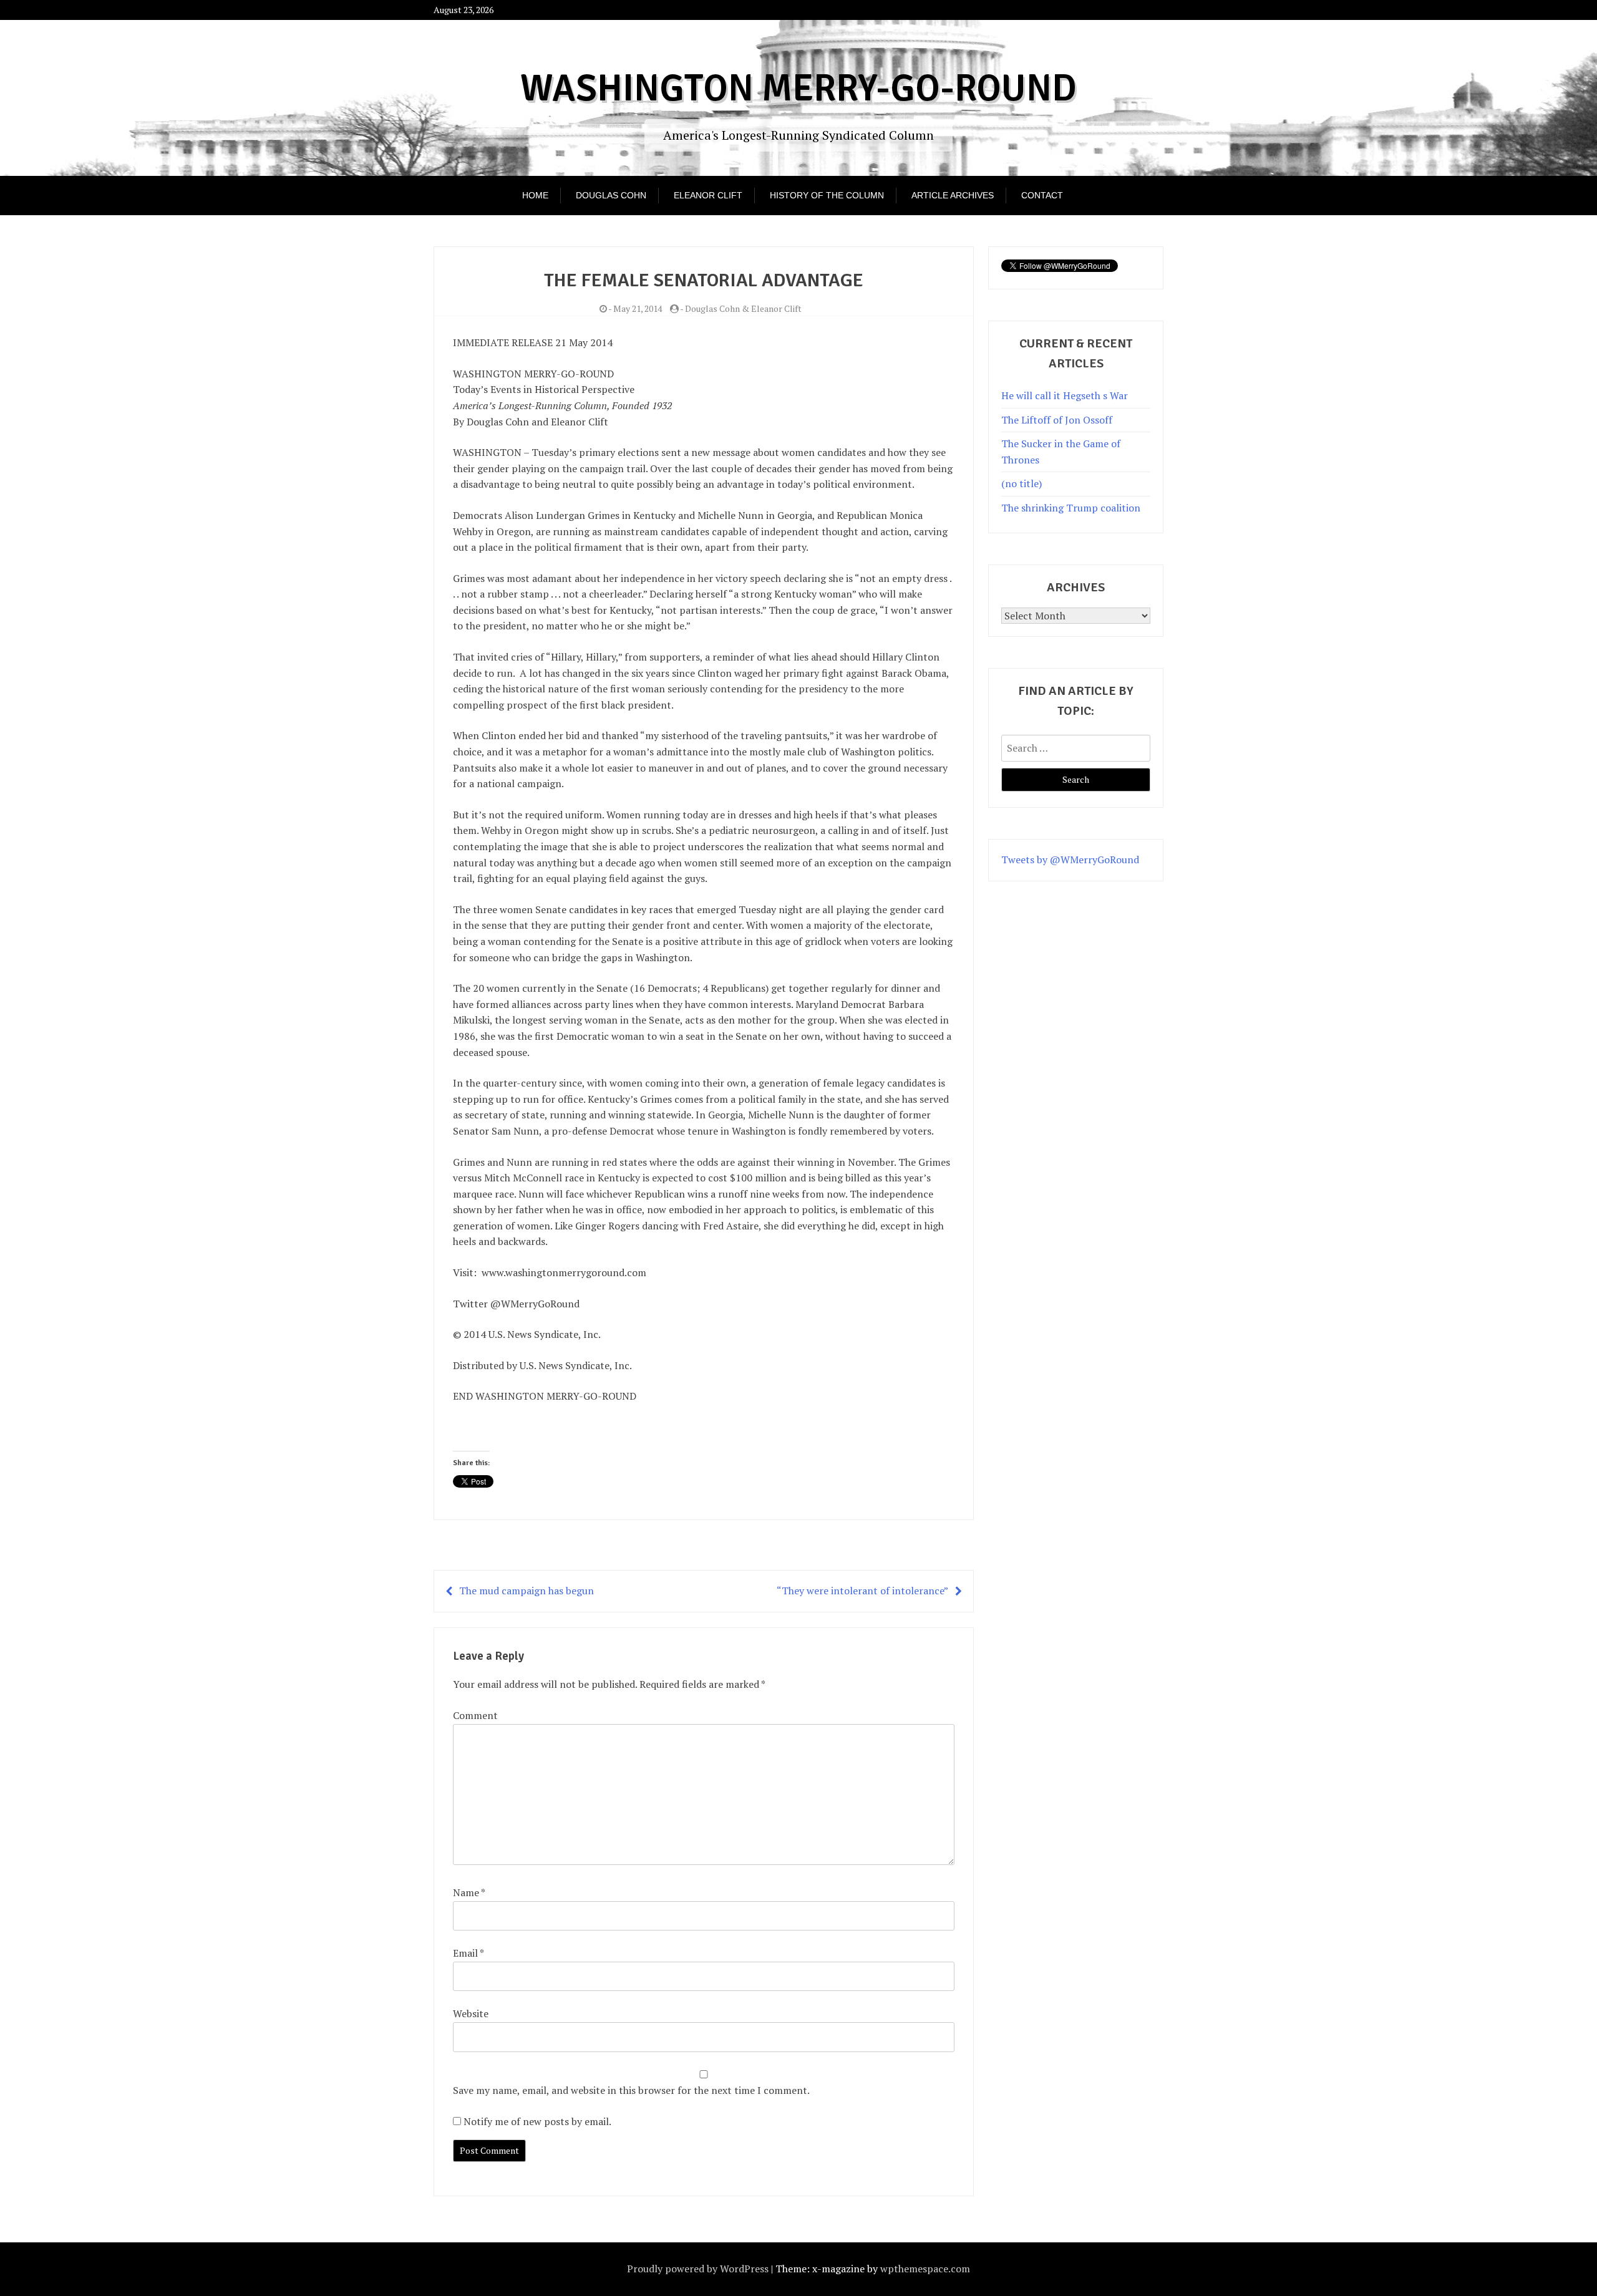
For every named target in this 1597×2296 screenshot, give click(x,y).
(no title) (1022, 483)
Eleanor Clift (708, 195)
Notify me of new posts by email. (537, 2121)
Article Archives (953, 195)
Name (469, 1892)
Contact (1042, 195)
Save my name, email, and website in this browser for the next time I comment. (631, 2090)
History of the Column (827, 195)
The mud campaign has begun (527, 1591)
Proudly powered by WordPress (698, 2269)
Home (535, 195)
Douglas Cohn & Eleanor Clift (743, 308)
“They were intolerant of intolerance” (862, 1591)
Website (471, 2013)
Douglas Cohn (611, 195)
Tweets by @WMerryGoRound (1070, 860)
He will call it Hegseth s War (1065, 395)
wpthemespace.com (925, 2269)
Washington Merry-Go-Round (798, 89)
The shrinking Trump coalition (1071, 508)
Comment (475, 1715)
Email (468, 1953)
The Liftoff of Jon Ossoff (1057, 420)
